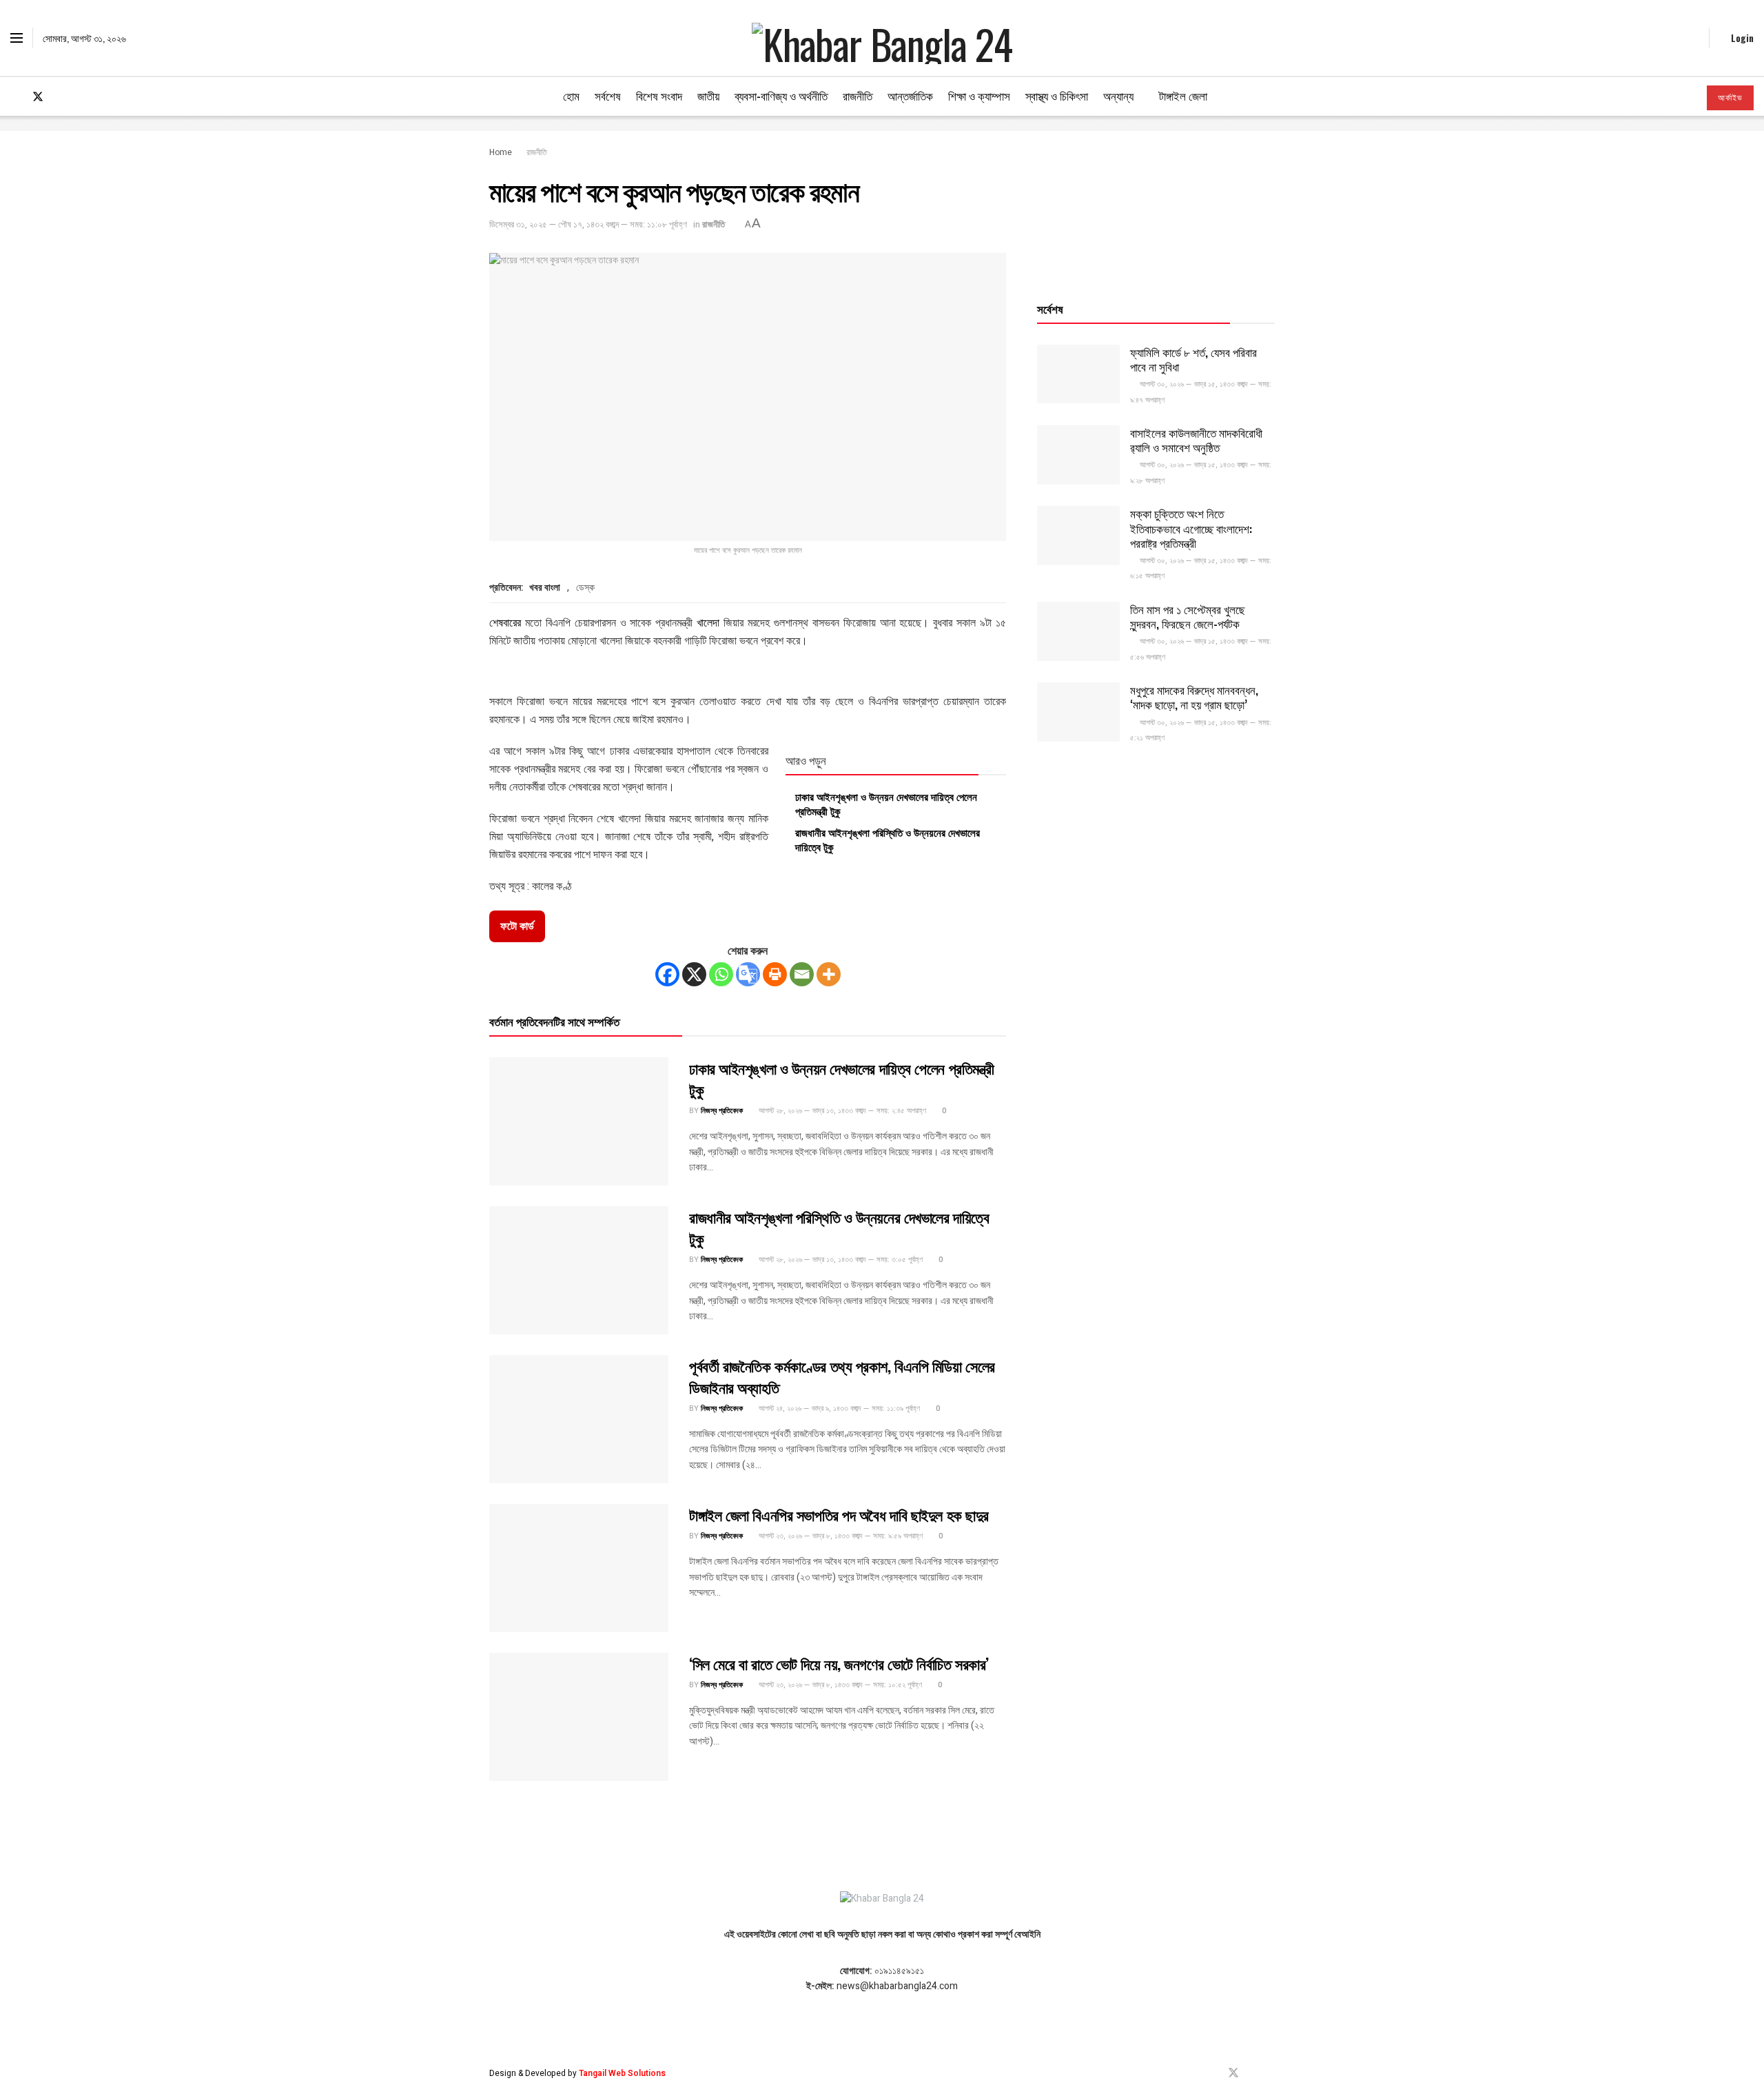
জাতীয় (708, 95)
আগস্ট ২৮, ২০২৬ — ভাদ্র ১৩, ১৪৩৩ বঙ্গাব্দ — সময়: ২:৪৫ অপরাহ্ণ (841, 1111)
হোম (571, 95)
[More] (829, 974)
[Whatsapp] (721, 974)
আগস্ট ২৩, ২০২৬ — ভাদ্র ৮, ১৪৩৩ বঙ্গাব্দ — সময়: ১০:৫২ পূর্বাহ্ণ (839, 1685)
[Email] (802, 974)
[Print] (775, 974)
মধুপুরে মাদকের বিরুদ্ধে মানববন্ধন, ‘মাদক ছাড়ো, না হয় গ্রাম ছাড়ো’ (1194, 697)
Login (1741, 38)
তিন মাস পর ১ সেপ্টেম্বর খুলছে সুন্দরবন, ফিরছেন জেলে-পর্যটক (1188, 616)
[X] (694, 974)
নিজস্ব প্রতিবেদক (722, 1111)
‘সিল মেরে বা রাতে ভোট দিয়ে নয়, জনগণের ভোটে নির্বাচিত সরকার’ (839, 1663)
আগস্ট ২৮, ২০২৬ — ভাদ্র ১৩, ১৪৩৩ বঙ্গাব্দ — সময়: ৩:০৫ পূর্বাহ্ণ (840, 1260)
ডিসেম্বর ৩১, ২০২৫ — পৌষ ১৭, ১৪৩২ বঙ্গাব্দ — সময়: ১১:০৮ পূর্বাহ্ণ (588, 224)
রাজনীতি (858, 95)
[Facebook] (667, 974)
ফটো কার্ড (517, 926)
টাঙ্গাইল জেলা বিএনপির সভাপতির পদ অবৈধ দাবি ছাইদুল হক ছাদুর (839, 1514)
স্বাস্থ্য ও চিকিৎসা (1057, 95)
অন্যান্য (1118, 95)
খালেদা (708, 623)
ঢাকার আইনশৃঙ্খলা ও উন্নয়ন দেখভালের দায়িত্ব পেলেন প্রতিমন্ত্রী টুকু (886, 803)
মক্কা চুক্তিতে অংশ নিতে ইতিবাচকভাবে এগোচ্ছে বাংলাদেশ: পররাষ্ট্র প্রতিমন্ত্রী (1191, 528)
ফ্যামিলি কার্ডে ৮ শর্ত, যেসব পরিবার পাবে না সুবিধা (1193, 359)
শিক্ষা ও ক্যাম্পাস (979, 95)
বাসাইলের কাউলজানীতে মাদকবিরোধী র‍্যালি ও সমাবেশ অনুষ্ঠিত (1196, 440)
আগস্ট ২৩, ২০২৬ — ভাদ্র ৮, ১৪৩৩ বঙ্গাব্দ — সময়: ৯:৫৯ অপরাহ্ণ (840, 1536)
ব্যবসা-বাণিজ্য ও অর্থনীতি (781, 95)
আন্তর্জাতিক (910, 95)
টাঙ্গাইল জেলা (1183, 95)
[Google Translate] (748, 974)
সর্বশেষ (608, 95)
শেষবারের (505, 623)
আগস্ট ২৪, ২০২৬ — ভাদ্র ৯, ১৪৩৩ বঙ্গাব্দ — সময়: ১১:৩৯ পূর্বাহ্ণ (838, 1408)
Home (501, 152)
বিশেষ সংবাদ (659, 95)
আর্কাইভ (1730, 98)
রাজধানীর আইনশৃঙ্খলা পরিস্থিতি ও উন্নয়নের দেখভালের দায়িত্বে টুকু (888, 839)
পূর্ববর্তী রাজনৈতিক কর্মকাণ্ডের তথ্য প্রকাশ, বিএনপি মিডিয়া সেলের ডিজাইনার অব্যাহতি (842, 1376)
